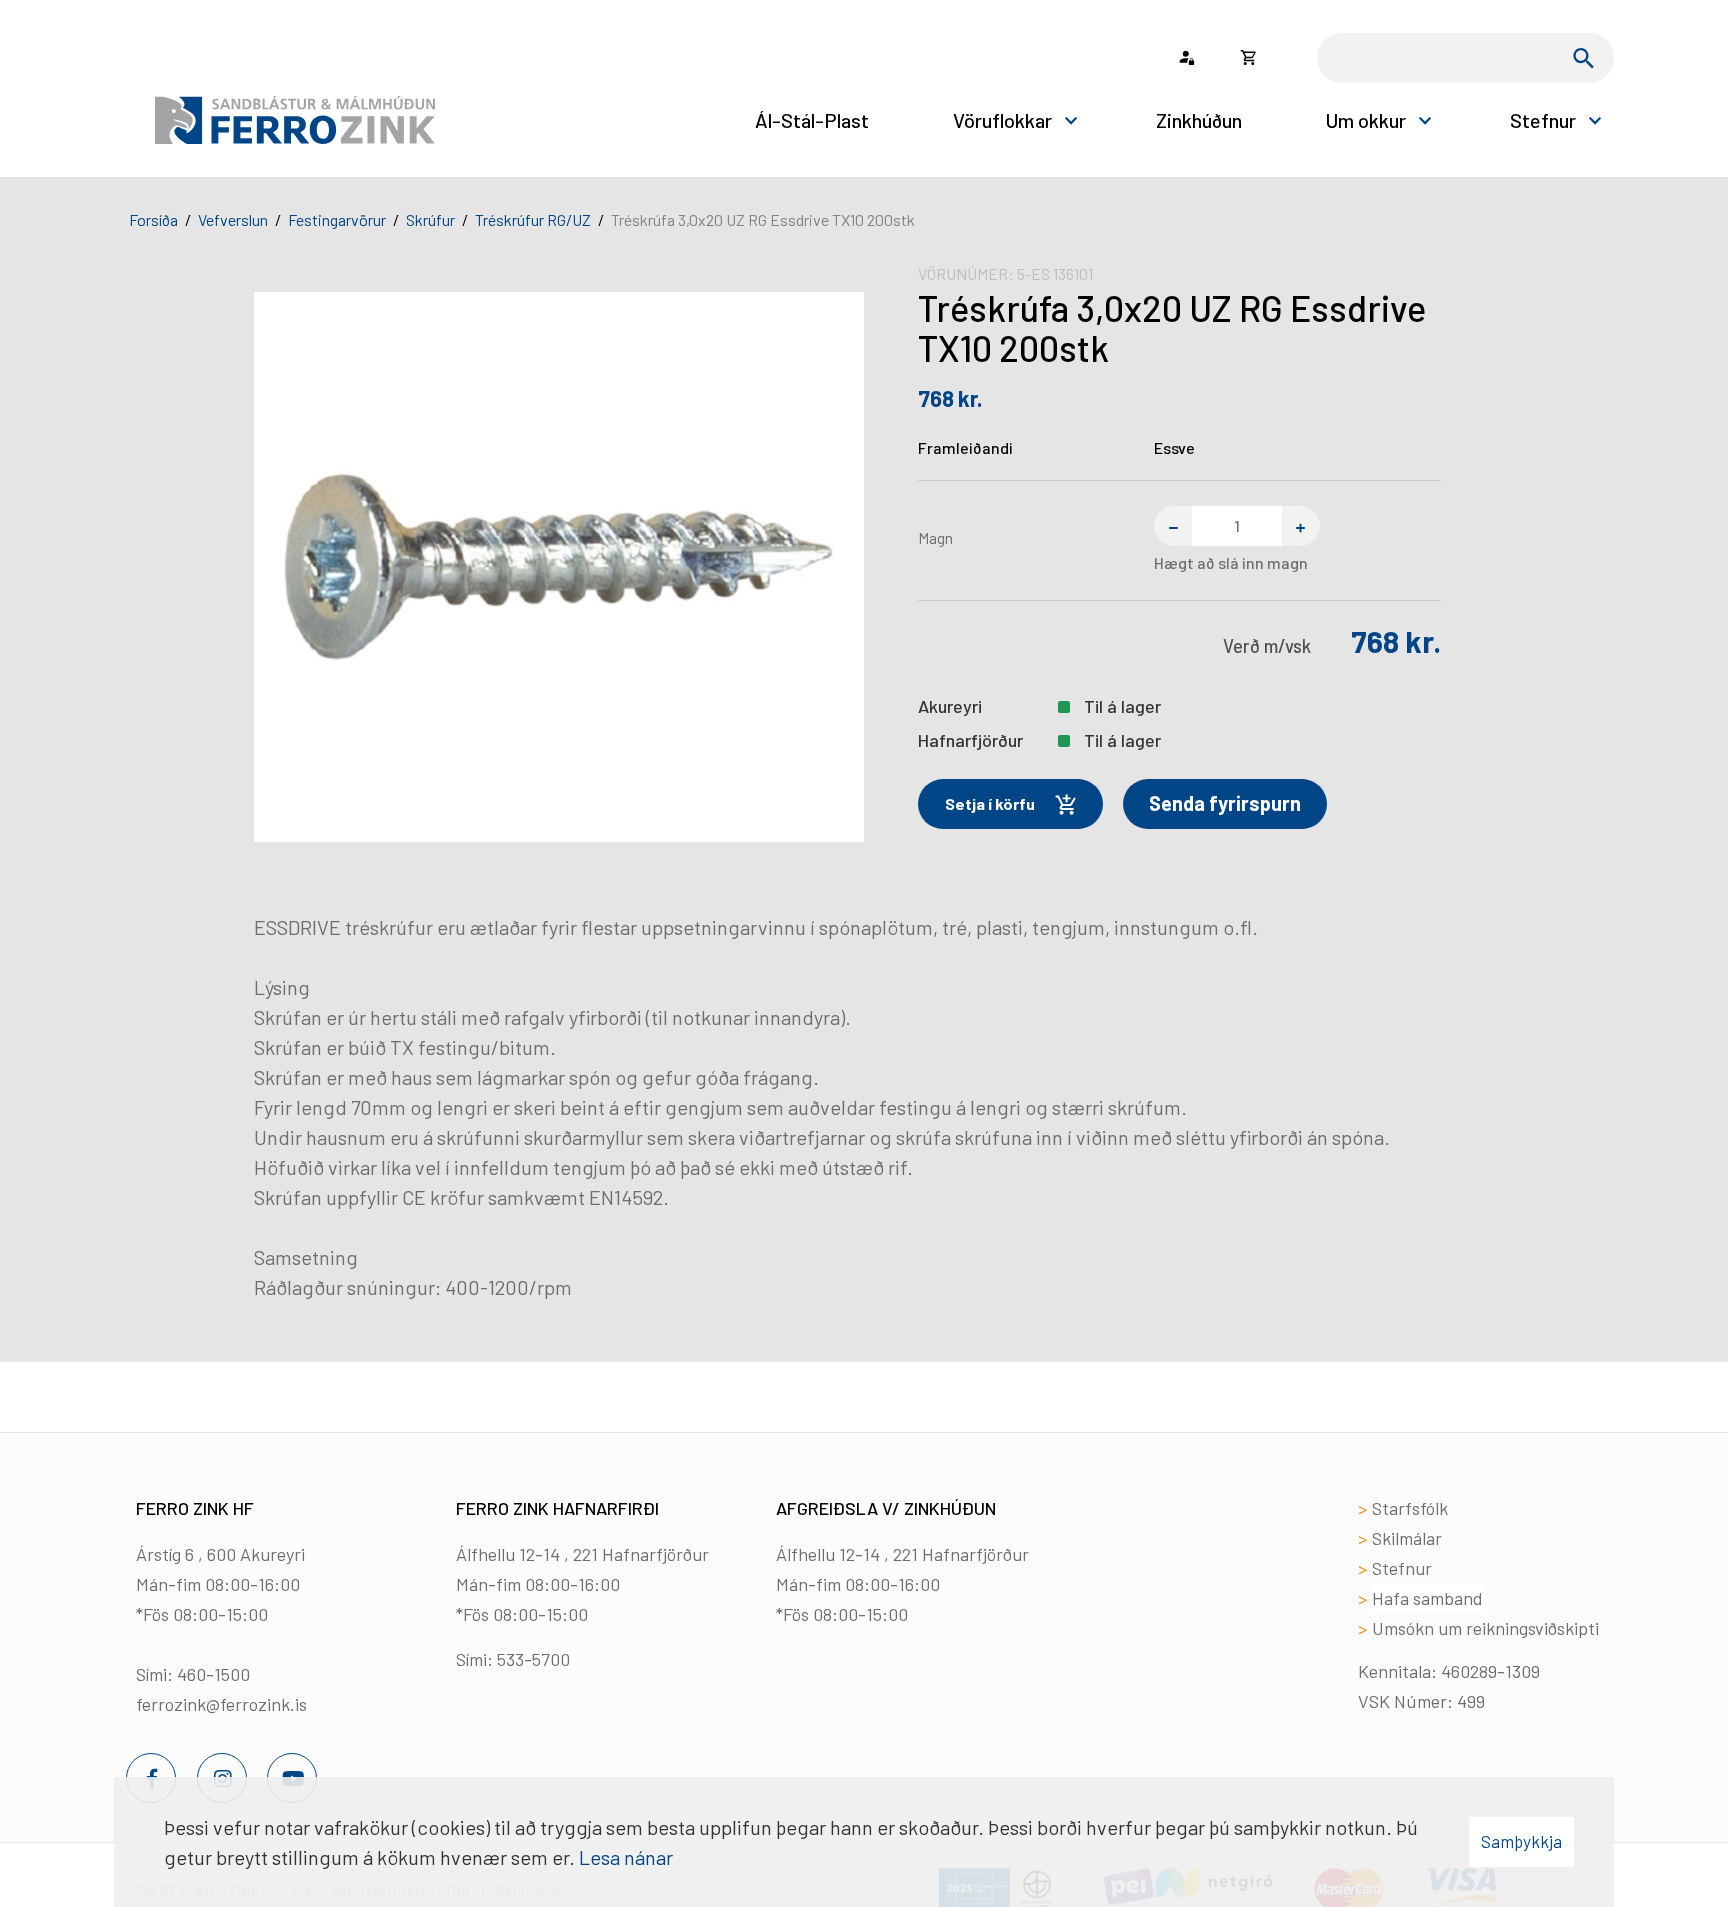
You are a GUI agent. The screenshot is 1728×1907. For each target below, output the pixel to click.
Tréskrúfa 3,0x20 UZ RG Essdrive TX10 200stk (763, 219)
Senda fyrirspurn (1225, 803)
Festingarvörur (337, 219)
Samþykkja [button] (1521, 1841)
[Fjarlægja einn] (1173, 526)
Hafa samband (1427, 1598)
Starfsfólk (1410, 1508)
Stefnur (1402, 1568)
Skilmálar (1407, 1538)
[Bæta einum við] (1301, 526)
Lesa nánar (626, 1857)
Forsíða (153, 219)
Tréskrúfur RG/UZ (533, 219)
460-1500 (213, 1674)
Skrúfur (430, 219)
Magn (935, 537)
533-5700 (533, 1659)
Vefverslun (233, 219)
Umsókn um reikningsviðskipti (1485, 1628)
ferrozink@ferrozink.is (221, 1704)
